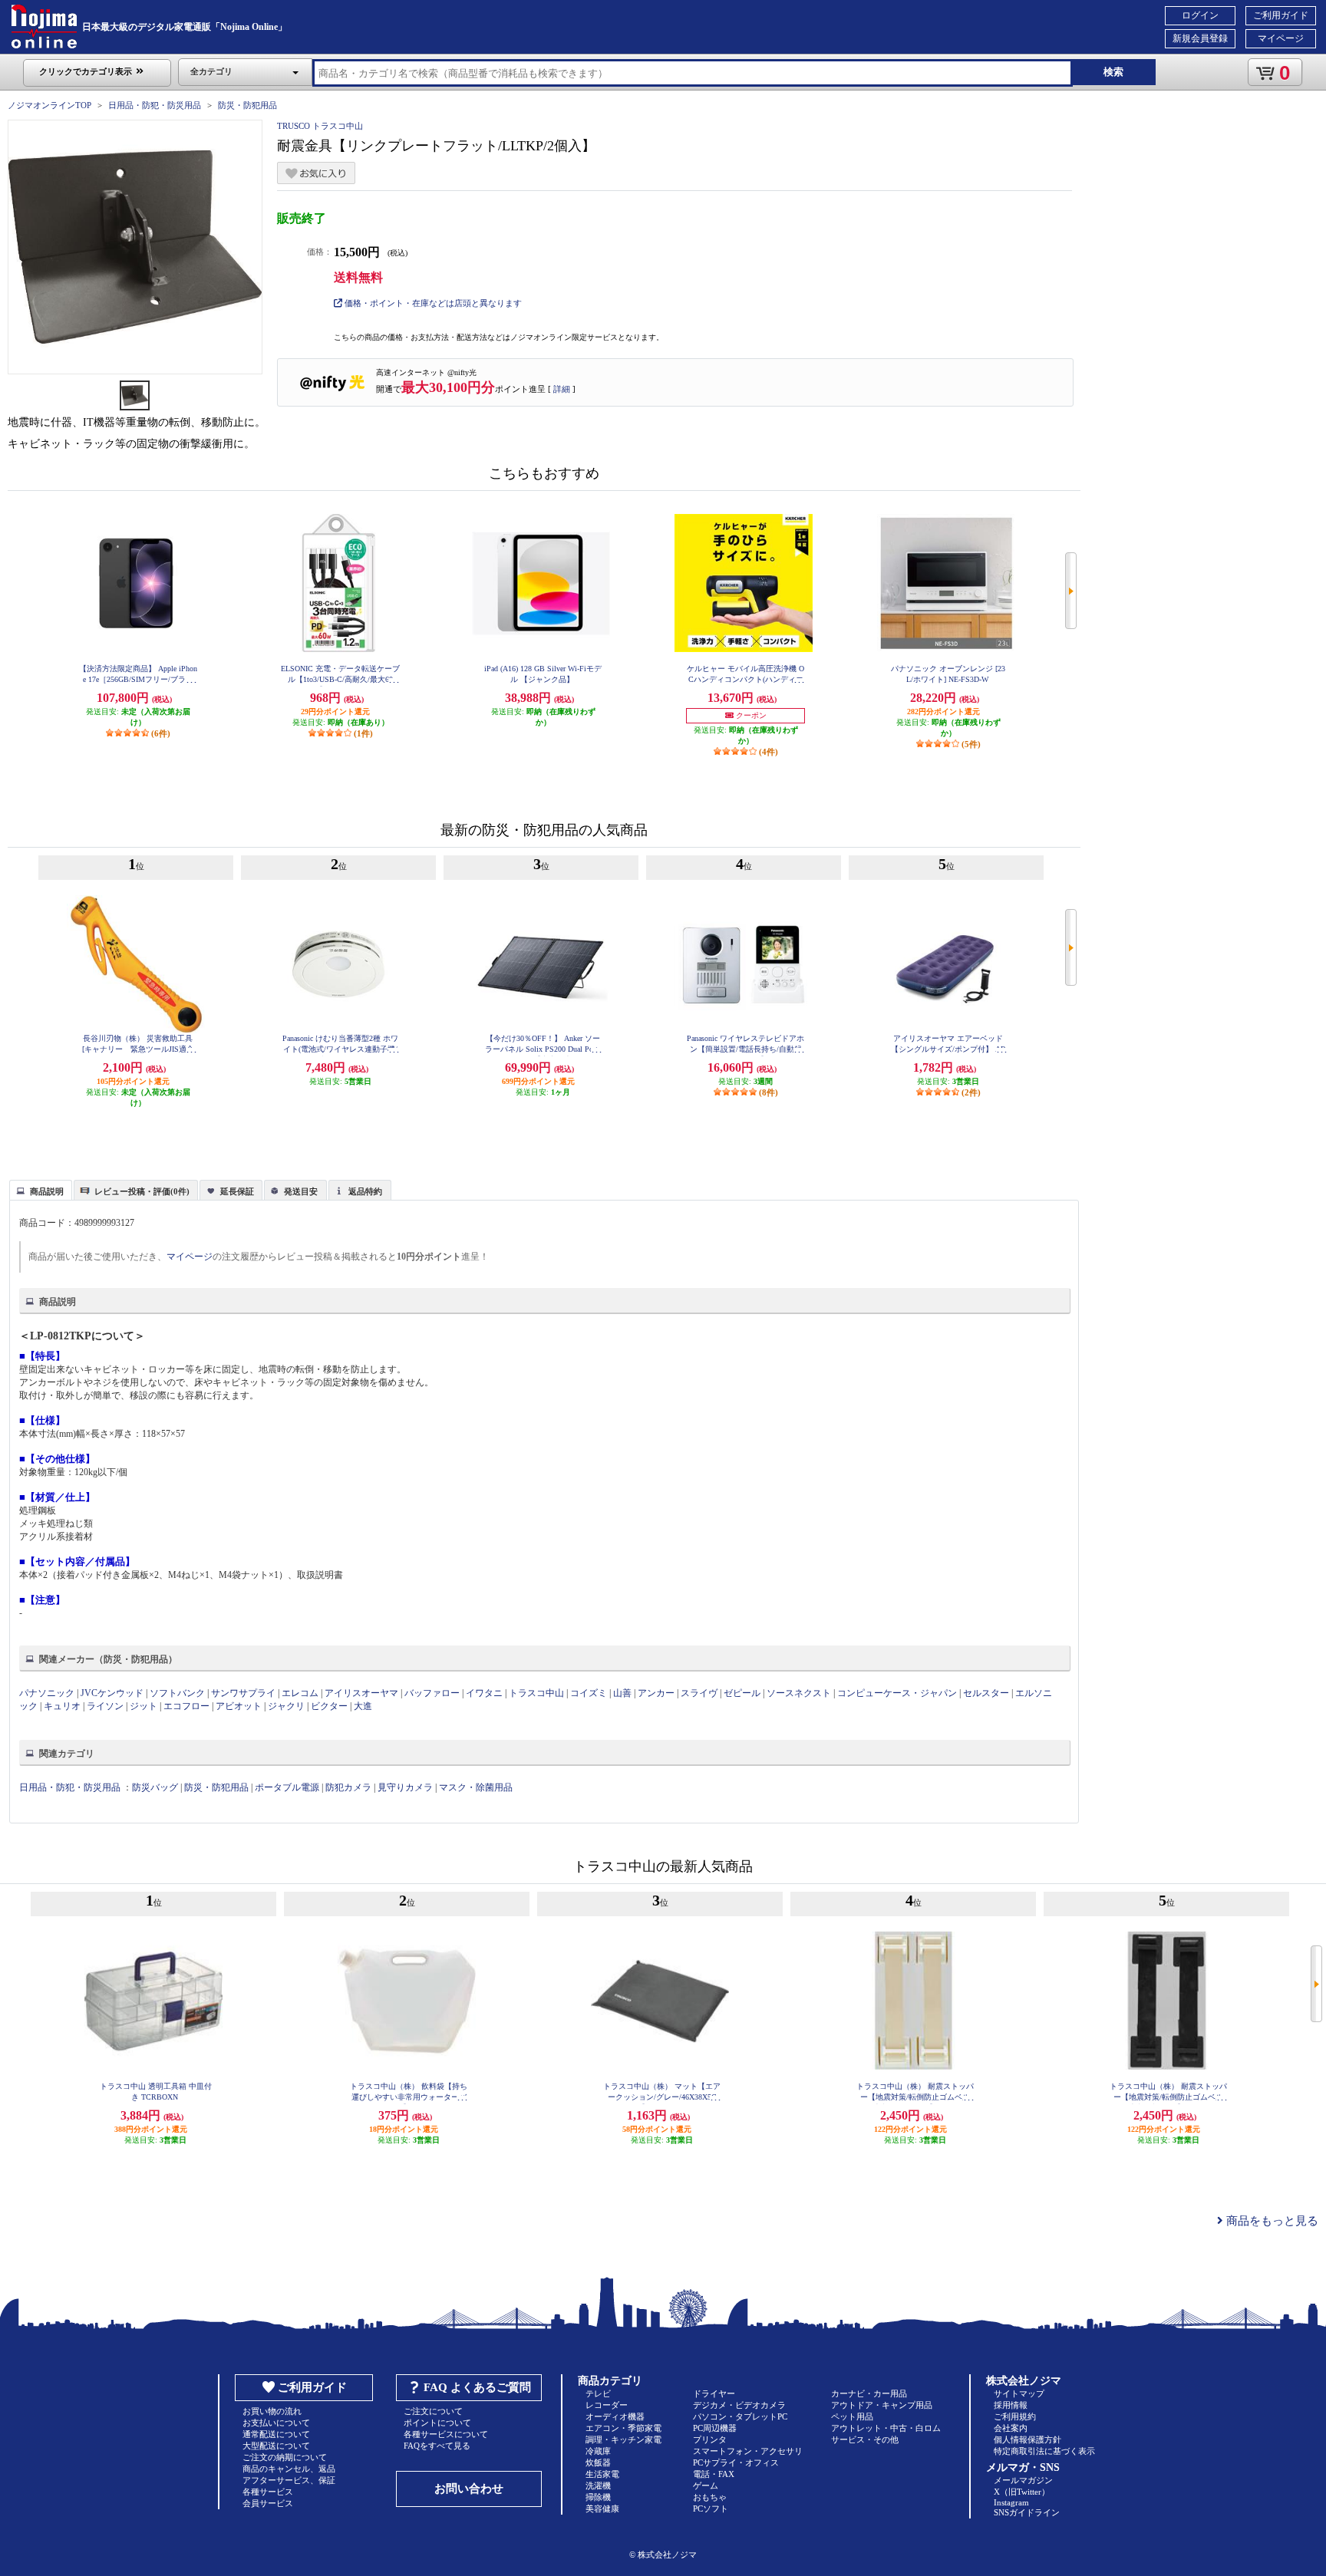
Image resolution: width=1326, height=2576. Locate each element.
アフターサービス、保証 (289, 2480)
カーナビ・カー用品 (869, 2393)
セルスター (986, 1693)
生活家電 (602, 2474)
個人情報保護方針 (1027, 2439)
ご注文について (433, 2411)
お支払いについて (276, 2423)
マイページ (1281, 38)
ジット (143, 1706)
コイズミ (589, 1693)
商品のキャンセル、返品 (289, 2469)
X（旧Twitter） (1022, 2492)
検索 (1113, 72)
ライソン (105, 1706)
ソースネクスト (799, 1693)
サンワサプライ (243, 1693)
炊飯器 (598, 2462)
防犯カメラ (348, 1787)
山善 (622, 1693)
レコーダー (607, 2405)
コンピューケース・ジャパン (897, 1693)
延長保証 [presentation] (237, 1191)
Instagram (1011, 2502)
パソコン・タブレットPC (740, 2416)
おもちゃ (710, 2497)
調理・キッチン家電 (623, 2439)
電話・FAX (714, 2474)
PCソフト (711, 2508)
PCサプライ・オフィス (736, 2462)
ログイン (1200, 15)
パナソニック (47, 1693)
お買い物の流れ (272, 2411)
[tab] (41, 1190)
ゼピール (742, 1693)
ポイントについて (437, 2423)
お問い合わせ (469, 2489)
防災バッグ (155, 1787)
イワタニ (484, 1693)
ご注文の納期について (285, 2457)
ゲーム (706, 2485)
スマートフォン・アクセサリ (748, 2451)
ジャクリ (286, 1706)
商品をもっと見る (1271, 2221)
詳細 (562, 389)
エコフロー (186, 1706)
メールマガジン (1023, 2480)
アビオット (239, 1706)
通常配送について (276, 2434)
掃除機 (598, 2497)
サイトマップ (1019, 2393)
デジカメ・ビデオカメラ (739, 2405)
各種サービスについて (446, 2434)
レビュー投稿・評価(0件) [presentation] (142, 1191)
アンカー (656, 1693)
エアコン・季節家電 (623, 2428)
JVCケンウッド (112, 1693)
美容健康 (602, 2508)
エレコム (300, 1693)
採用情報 (1011, 2405)
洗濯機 (598, 2485)
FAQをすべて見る (437, 2446)
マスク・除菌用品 (476, 1787)
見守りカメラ (405, 1787)
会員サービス (268, 2503)
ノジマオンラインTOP (49, 105)
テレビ (598, 2393)
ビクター (329, 1706)
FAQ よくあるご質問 (477, 2387)
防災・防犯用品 (247, 105)
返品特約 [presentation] (365, 1191)
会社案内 (1011, 2428)
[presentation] (39, 1189)
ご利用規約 (1015, 2416)
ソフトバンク (177, 1693)
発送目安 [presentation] (301, 1191)
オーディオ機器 (615, 2416)
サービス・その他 (865, 2439)
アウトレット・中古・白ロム (886, 2428)
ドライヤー (714, 2393)
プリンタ (710, 2439)
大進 (363, 1706)
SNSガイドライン (1027, 2512)
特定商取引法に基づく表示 (1044, 2451)
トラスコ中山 (536, 1693)
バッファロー (432, 1693)
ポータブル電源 (287, 1787)
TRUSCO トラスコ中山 (320, 126)
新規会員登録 (1200, 38)
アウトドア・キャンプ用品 (882, 2405)
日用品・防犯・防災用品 (155, 105)
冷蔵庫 (598, 2451)
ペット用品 (852, 2416)
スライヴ (699, 1693)
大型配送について (276, 2446)
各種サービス (268, 2492)
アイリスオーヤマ (361, 1693)
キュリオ (62, 1706)
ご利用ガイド (1281, 15)
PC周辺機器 (715, 2428)
